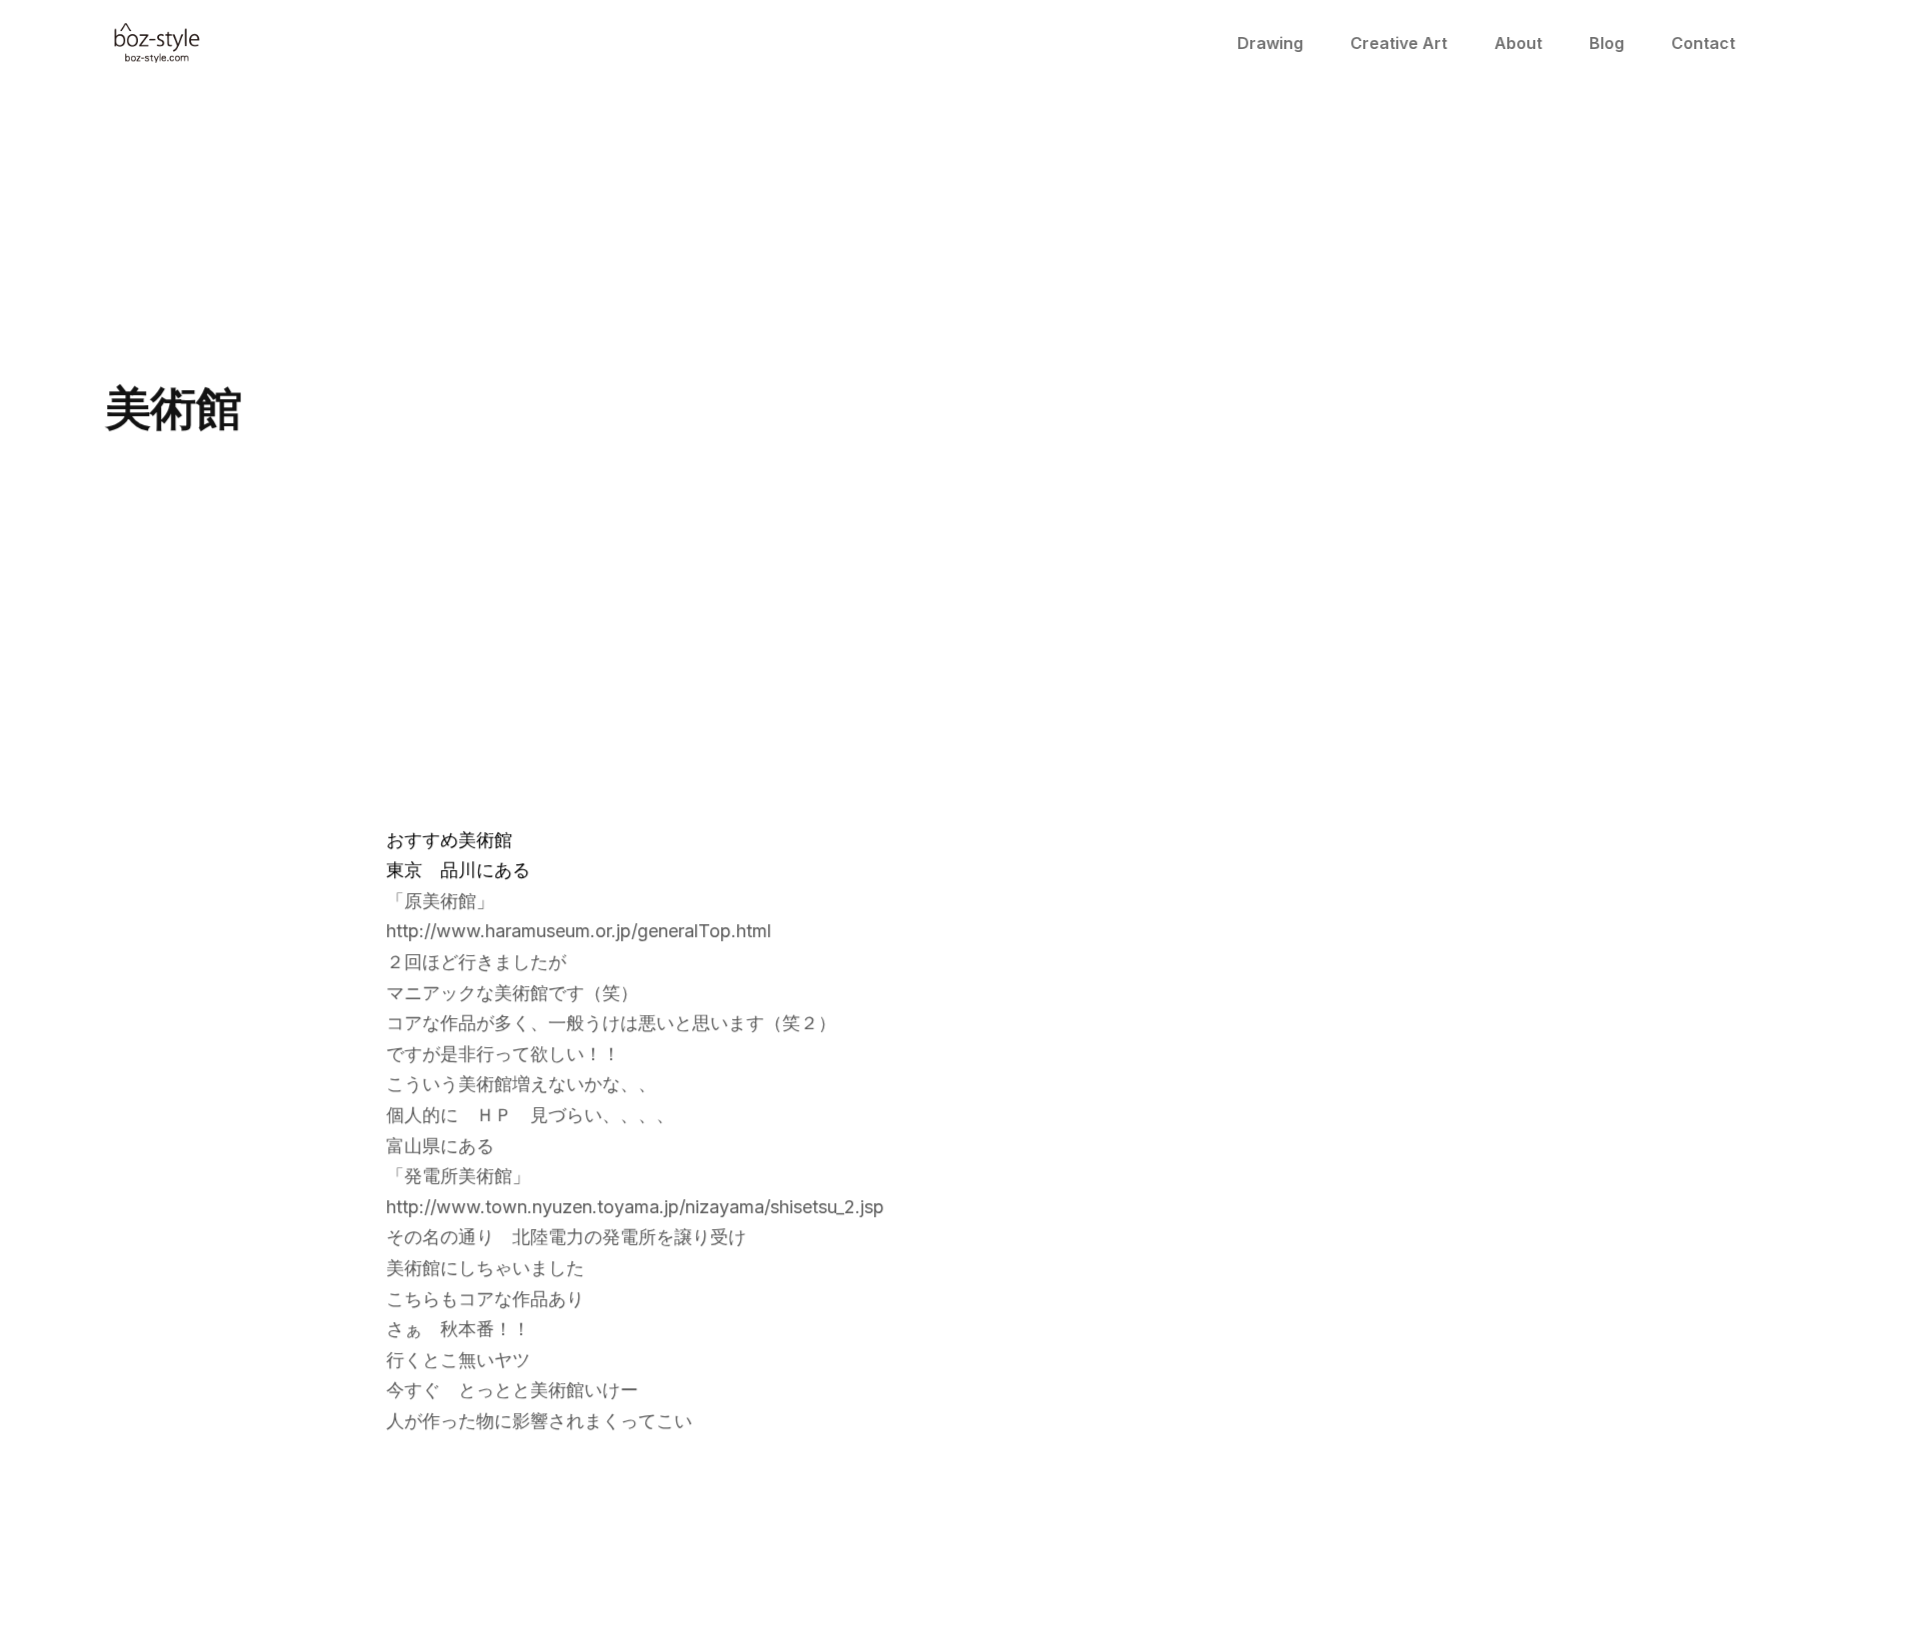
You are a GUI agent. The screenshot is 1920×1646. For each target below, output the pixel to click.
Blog (1607, 43)
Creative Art (1399, 43)
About (1519, 43)
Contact (1704, 43)
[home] (158, 43)
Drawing (1271, 43)
